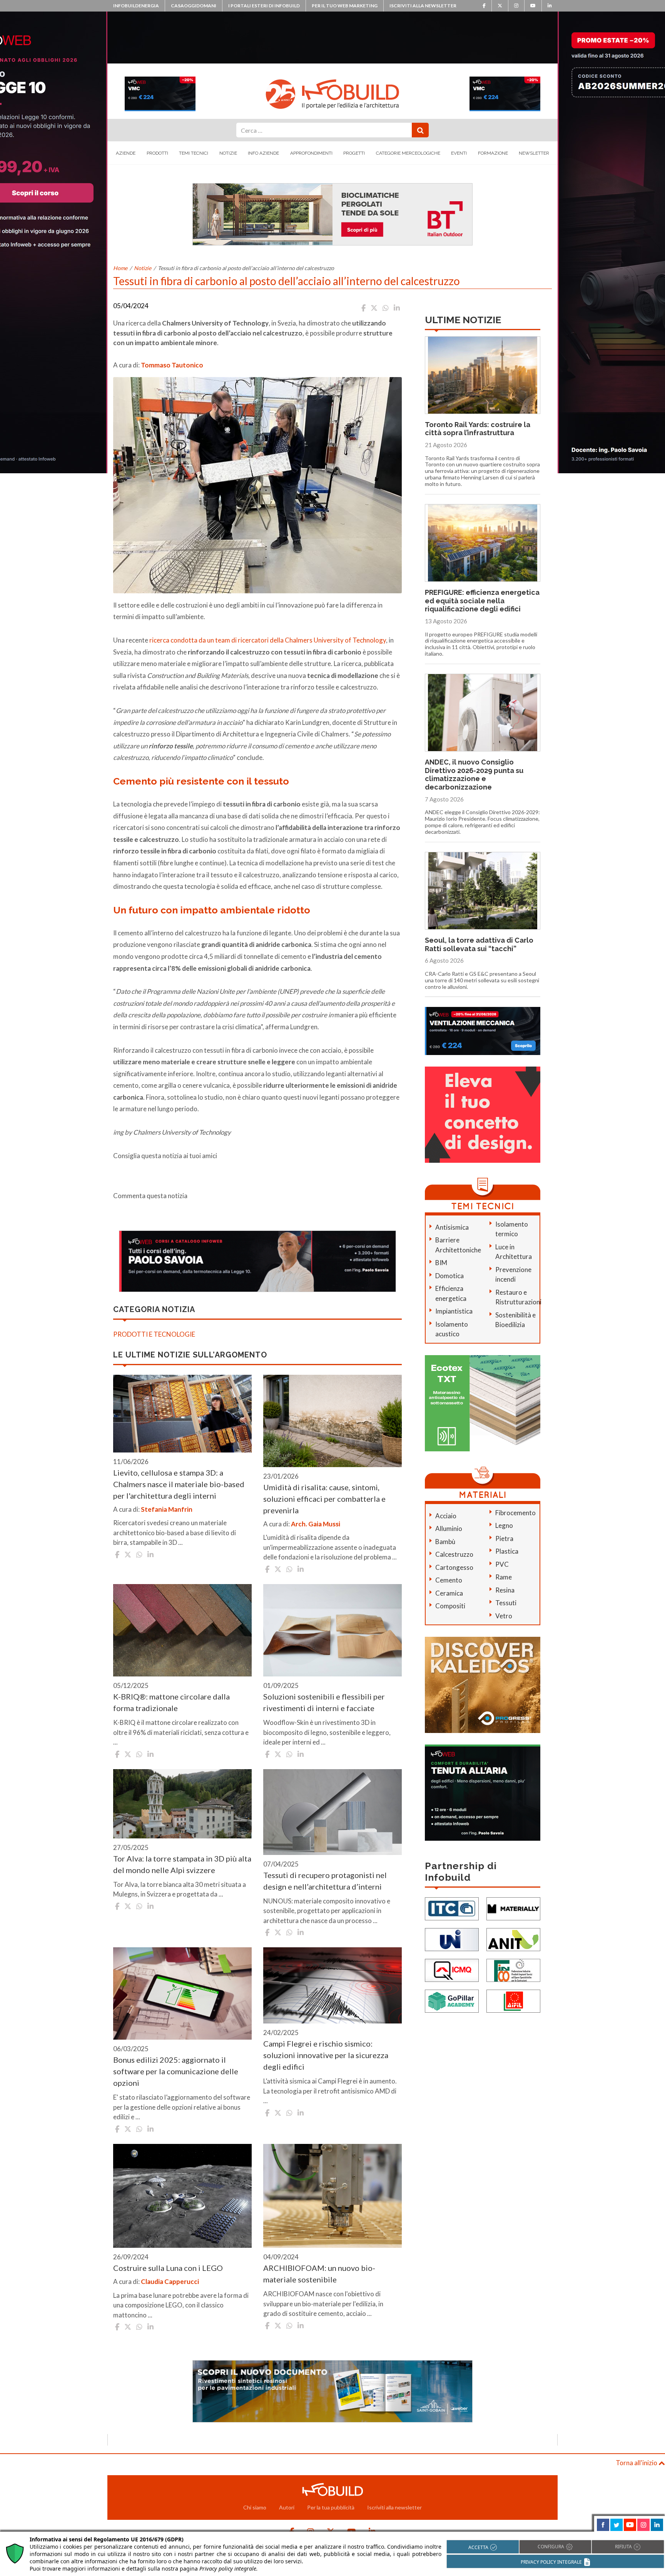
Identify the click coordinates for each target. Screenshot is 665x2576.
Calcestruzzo (454, 1554)
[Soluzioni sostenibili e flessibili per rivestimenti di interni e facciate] (332, 1630)
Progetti (354, 153)
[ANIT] (513, 1939)
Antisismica (452, 1227)
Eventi (459, 153)
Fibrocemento (515, 1513)
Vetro (504, 1616)
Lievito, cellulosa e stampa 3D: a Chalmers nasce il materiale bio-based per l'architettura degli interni (179, 1484)
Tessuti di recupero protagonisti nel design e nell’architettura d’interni (325, 1881)
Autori (287, 2507)
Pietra (504, 1538)
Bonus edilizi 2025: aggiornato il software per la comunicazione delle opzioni (176, 2071)
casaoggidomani (194, 6)
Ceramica (449, 1593)
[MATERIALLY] (513, 1908)
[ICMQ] (452, 1970)
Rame (504, 1577)
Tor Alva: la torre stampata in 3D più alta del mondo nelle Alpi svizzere (182, 1864)
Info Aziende (263, 153)
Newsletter (534, 153)
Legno (504, 1525)
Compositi (450, 1606)
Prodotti (157, 153)
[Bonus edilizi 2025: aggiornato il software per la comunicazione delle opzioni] (182, 1993)
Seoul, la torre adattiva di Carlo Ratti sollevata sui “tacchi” (479, 944)
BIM (441, 1263)
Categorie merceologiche (408, 153)
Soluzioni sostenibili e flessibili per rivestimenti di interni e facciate (324, 1702)
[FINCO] (513, 1970)
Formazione (493, 153)
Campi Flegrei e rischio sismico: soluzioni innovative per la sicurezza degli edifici (326, 2055)
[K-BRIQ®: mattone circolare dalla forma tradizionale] (182, 1630)
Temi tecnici (194, 153)
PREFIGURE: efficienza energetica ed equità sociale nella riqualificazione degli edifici (482, 601)
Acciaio (446, 1516)
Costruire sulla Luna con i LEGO (168, 2268)
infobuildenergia (136, 6)
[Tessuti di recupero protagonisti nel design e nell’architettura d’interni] (332, 1812)
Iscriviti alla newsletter (423, 6)
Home (120, 268)
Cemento (449, 1580)
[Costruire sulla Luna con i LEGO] (182, 2196)
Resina (505, 1590)
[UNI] (452, 1939)
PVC (502, 1564)
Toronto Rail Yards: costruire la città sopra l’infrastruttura (478, 429)
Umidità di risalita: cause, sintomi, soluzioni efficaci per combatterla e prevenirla (324, 1499)
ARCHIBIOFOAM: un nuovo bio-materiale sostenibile (319, 2274)
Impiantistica (454, 1311)
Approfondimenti (311, 153)
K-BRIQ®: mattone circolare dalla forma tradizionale (171, 1702)
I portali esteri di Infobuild (264, 6)
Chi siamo (255, 2507)
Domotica (449, 1276)
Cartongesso (454, 1567)
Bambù (445, 1542)
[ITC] (452, 1908)
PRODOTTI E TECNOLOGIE (154, 1334)
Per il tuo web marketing (345, 6)
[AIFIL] (513, 2001)
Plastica (507, 1551)
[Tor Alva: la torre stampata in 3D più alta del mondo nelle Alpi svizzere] (182, 1804)
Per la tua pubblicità (331, 2507)
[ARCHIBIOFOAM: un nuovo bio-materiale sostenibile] (332, 2196)
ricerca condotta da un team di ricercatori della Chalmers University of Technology (268, 640)
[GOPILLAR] (452, 2001)
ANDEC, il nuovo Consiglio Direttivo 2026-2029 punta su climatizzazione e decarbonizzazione (474, 775)
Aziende (126, 153)
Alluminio (449, 1528)
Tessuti (506, 1603)
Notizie (228, 153)
